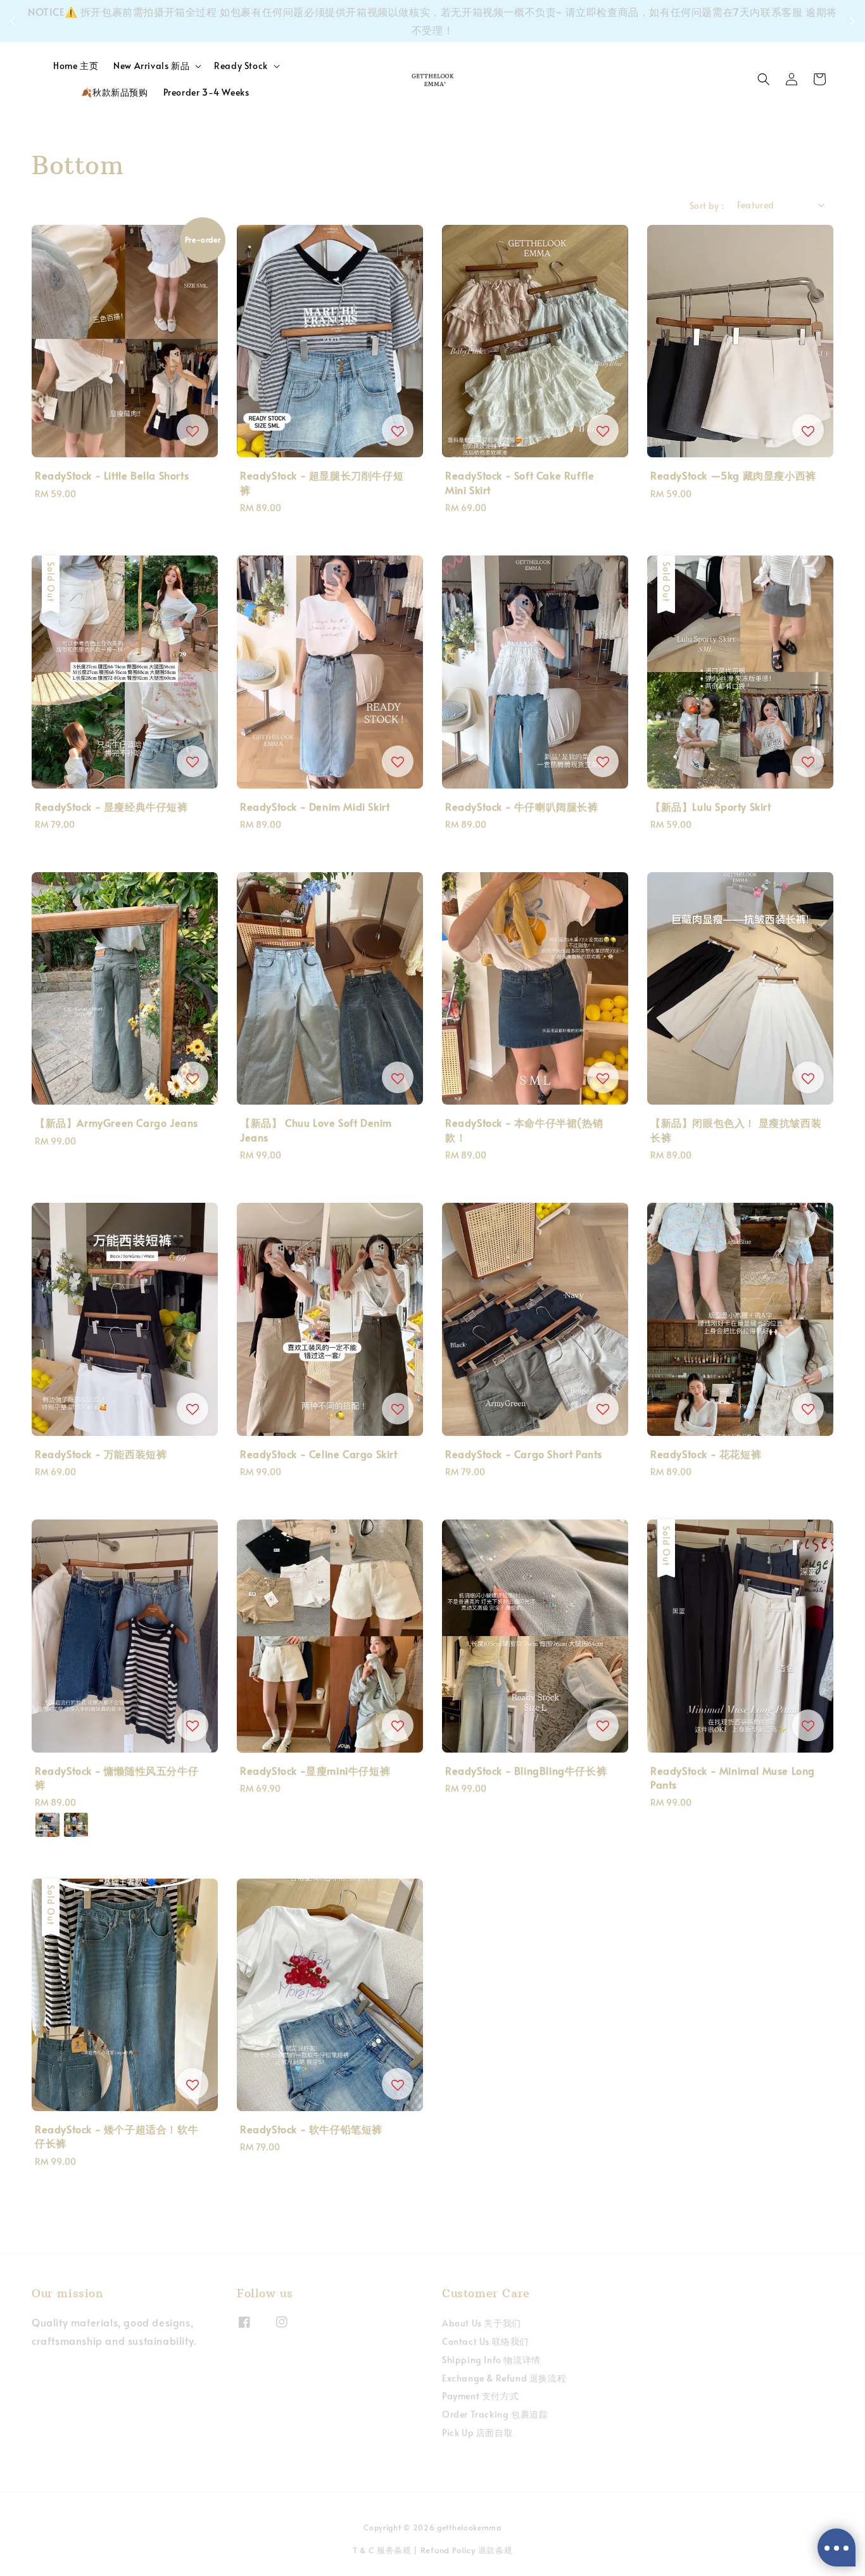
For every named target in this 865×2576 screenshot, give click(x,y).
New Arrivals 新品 (151, 66)
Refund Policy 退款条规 (467, 2550)
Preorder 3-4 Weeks (206, 92)
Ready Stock (241, 66)
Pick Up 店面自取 (477, 2433)
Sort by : (707, 206)
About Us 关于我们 (482, 2323)
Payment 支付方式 (480, 2396)
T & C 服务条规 (382, 2550)
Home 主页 (76, 66)
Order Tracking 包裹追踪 (495, 2414)
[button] (764, 79)
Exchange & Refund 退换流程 (504, 2378)
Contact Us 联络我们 (485, 2341)
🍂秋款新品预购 (114, 92)
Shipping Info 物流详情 (491, 2360)
